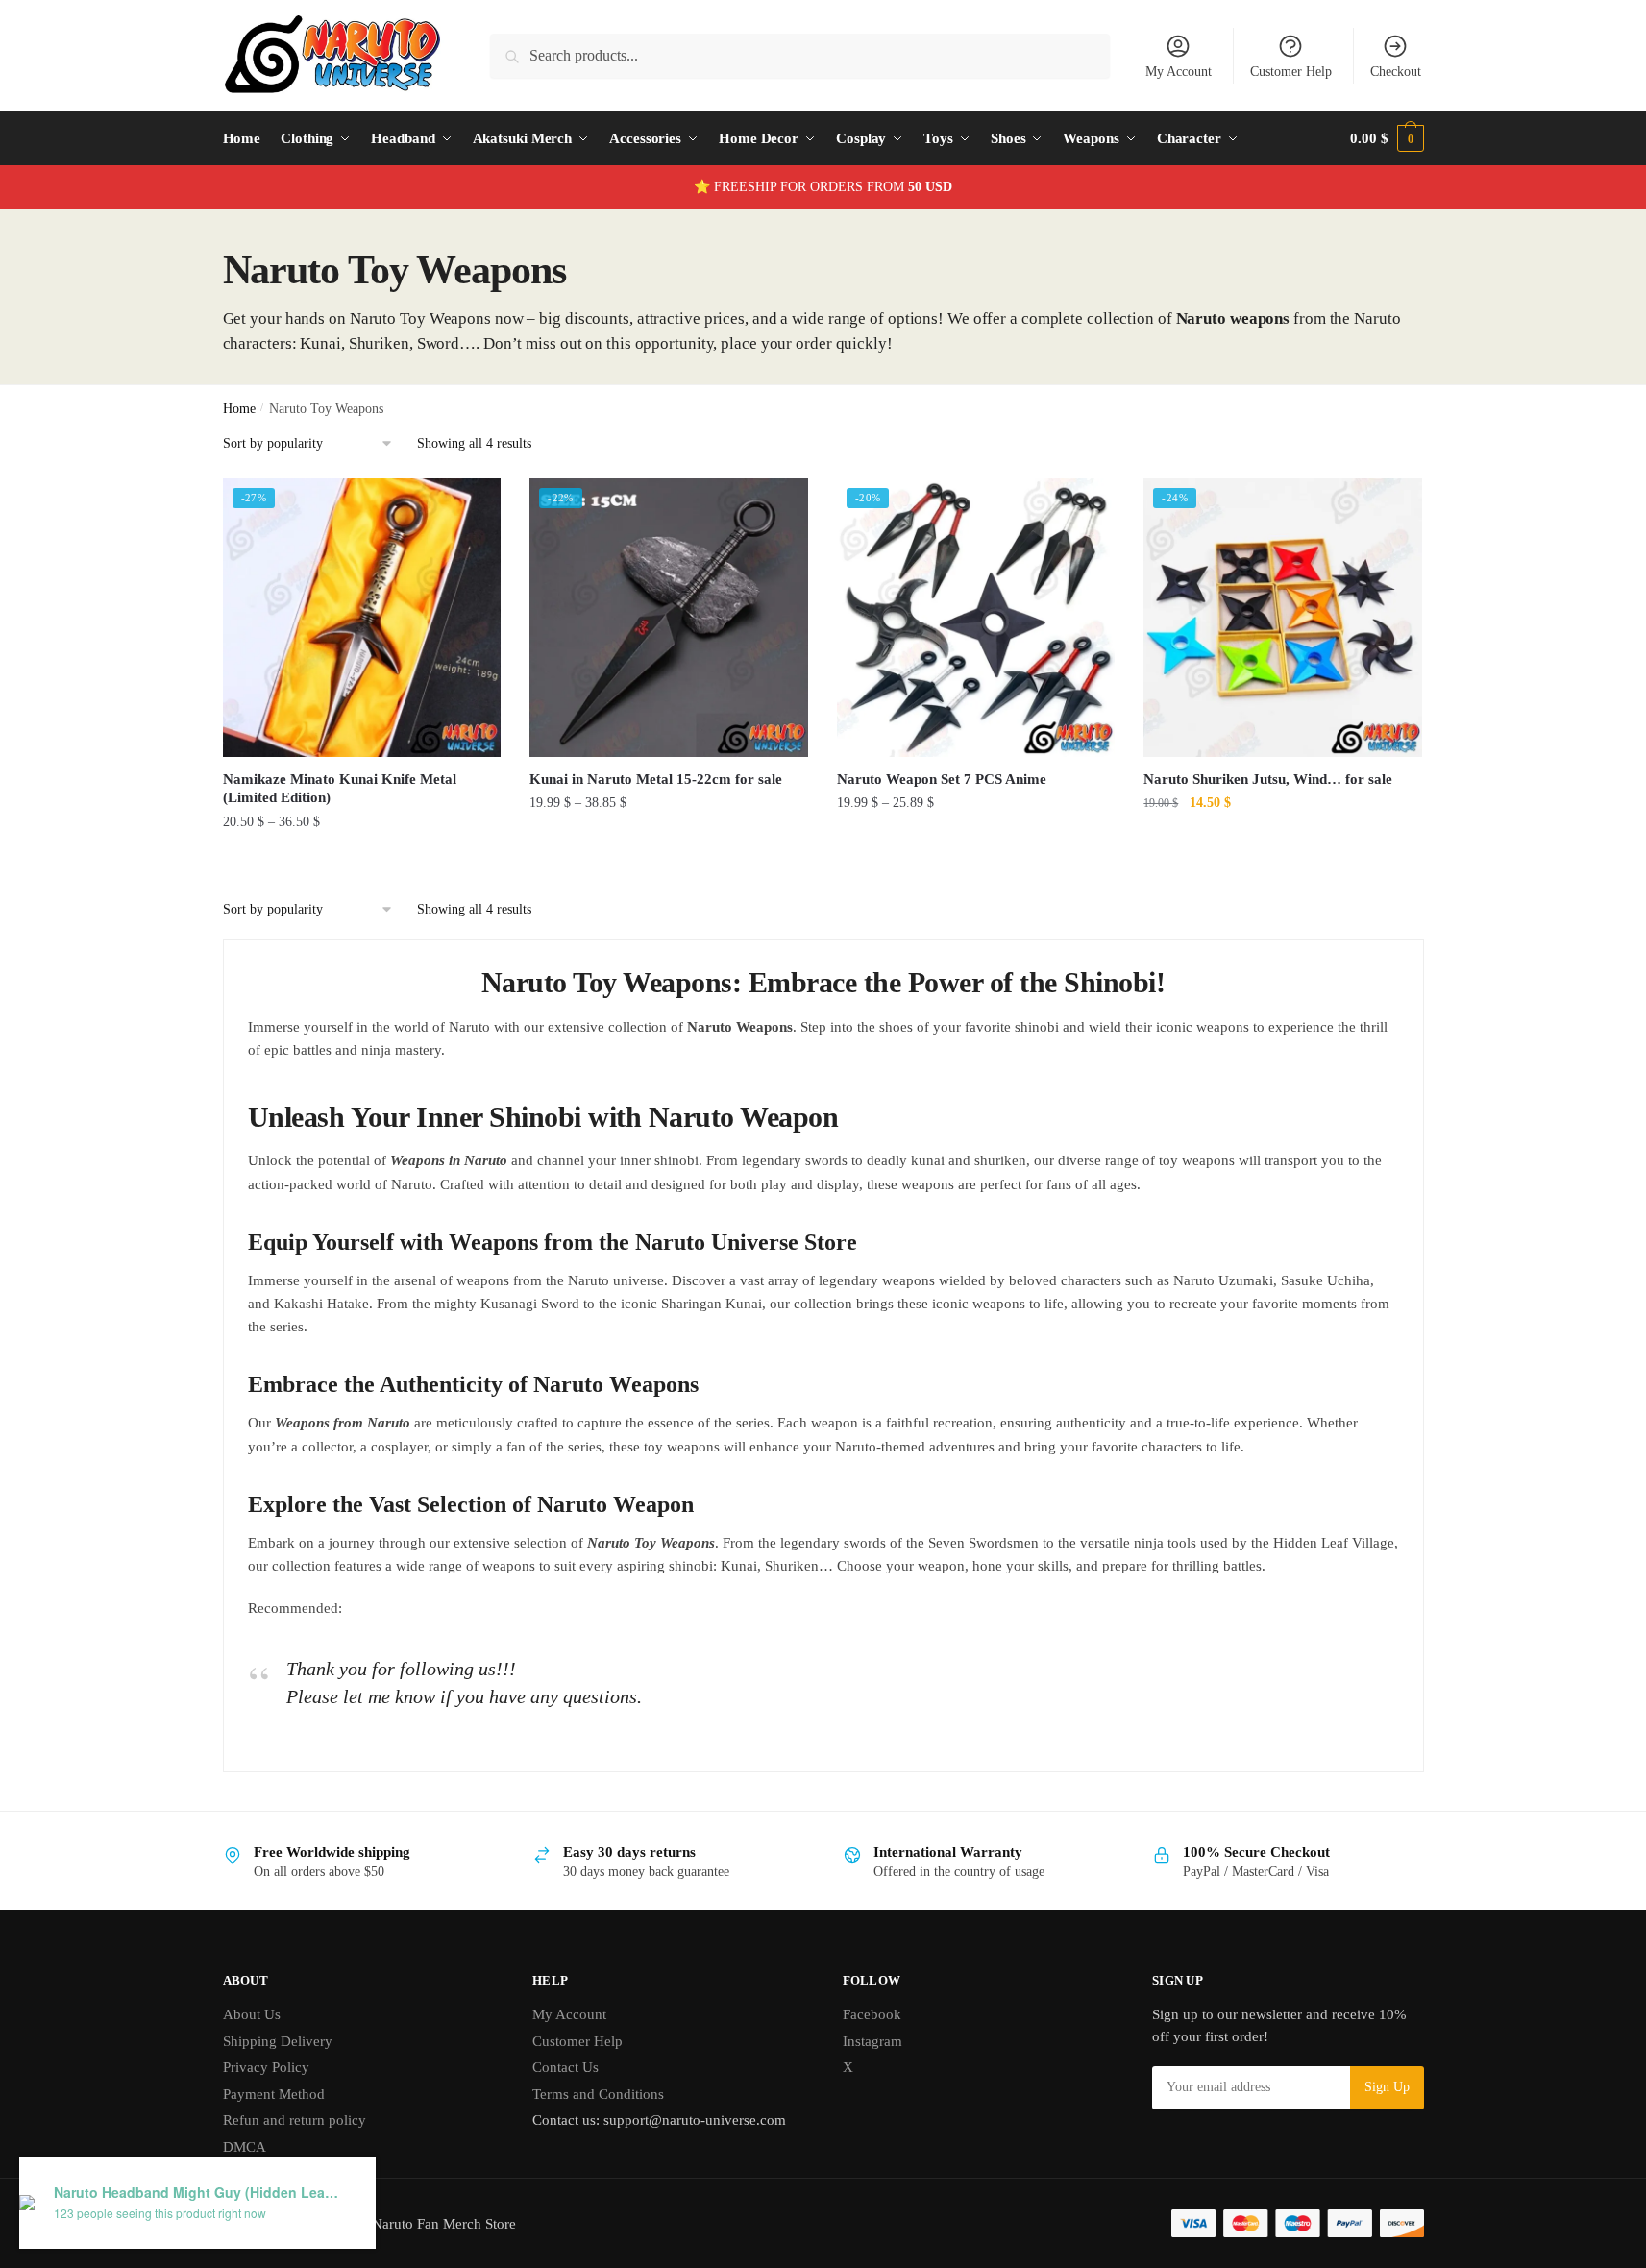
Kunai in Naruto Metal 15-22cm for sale (656, 779)
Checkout (1396, 72)
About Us (252, 2014)
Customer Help (1291, 72)
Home (239, 409)
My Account (1179, 72)
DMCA (245, 2147)
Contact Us (565, 2067)
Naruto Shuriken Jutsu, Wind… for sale (1268, 779)
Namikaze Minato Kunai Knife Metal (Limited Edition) (340, 789)
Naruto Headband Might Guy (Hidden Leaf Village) (198, 2193)
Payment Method (274, 2094)
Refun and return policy (295, 2120)
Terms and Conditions (598, 2094)
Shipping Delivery (278, 2041)
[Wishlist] (472, 507)
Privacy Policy (266, 2067)
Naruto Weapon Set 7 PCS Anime (942, 779)
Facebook (872, 2014)
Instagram (872, 2041)
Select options (362, 860)
